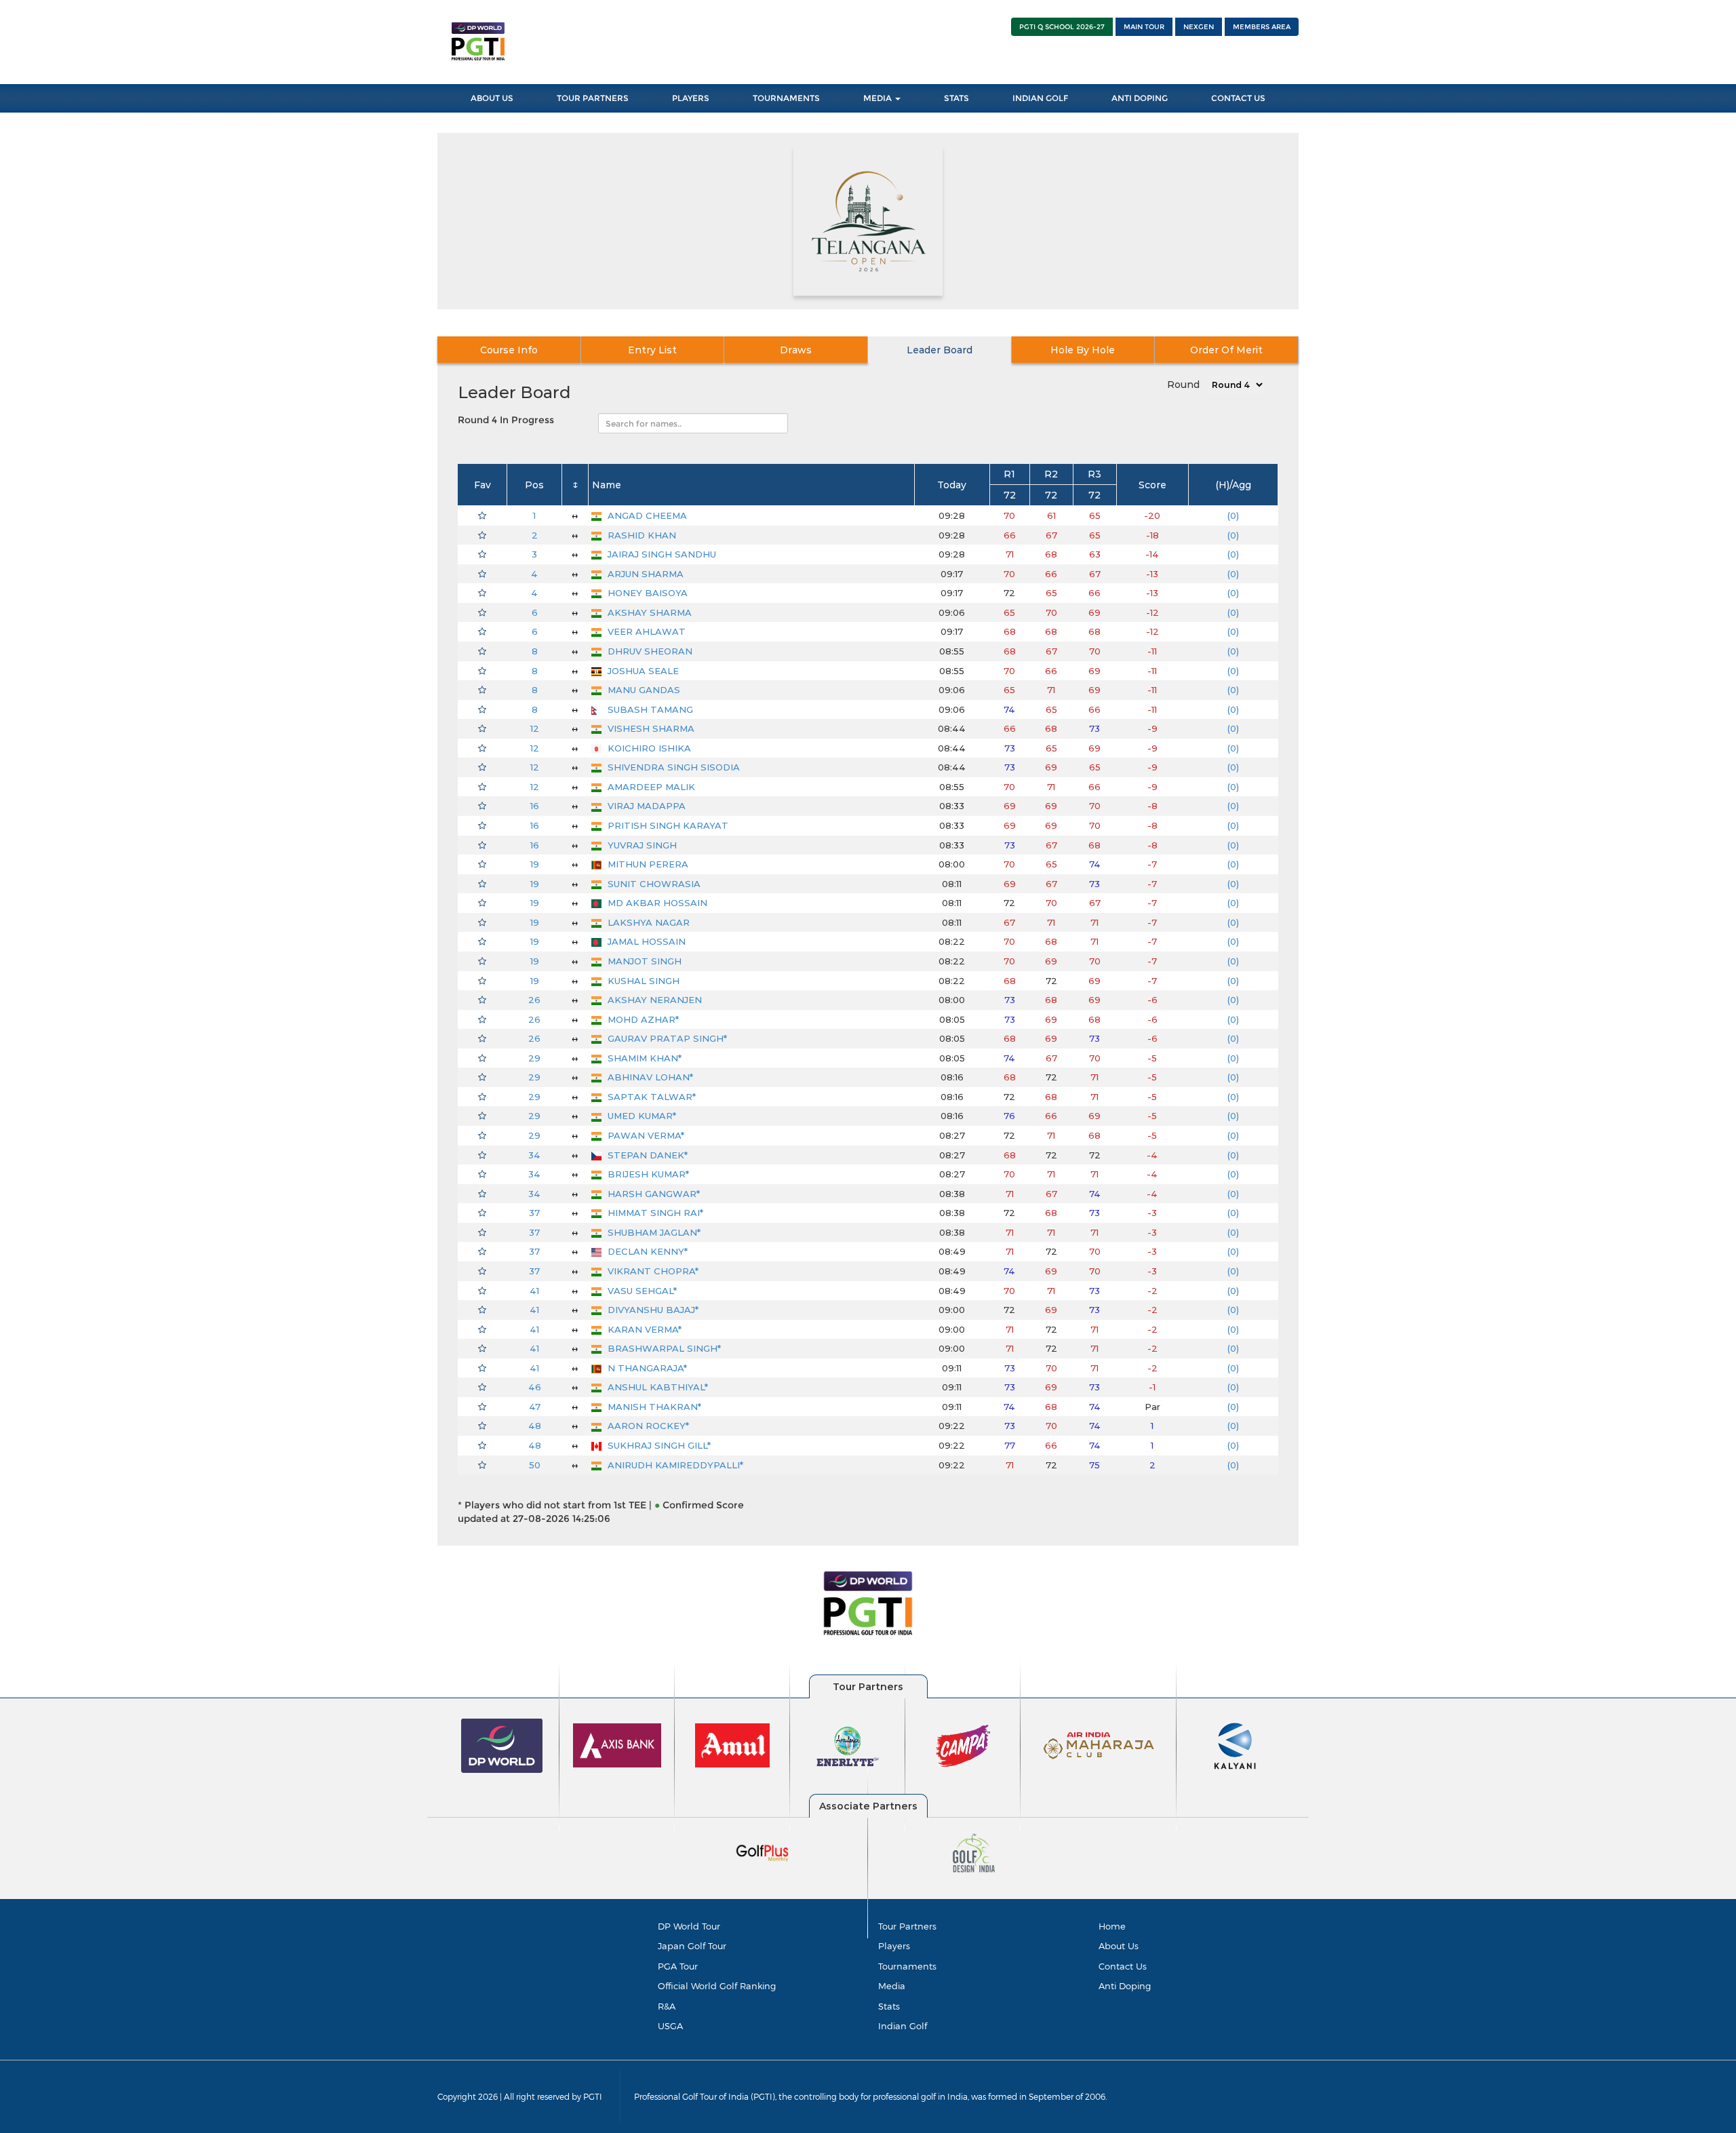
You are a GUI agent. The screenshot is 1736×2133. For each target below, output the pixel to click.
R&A (667, 2006)
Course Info (509, 350)
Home (1112, 1926)
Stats (956, 98)
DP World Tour (689, 1926)
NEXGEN (1199, 27)
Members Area (1262, 27)
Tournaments (786, 98)
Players (691, 98)
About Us (492, 98)
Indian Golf (1040, 98)
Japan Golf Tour (692, 1946)
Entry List (652, 350)
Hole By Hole (1083, 350)
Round (1183, 385)
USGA (670, 2026)
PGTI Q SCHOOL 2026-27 (1062, 27)
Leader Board (940, 350)
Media (879, 98)
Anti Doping (1140, 98)
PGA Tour (678, 1966)
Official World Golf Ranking (717, 1986)
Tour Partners (593, 98)
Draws (796, 350)
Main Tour (1144, 27)
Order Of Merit (1226, 350)
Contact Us (1238, 98)
